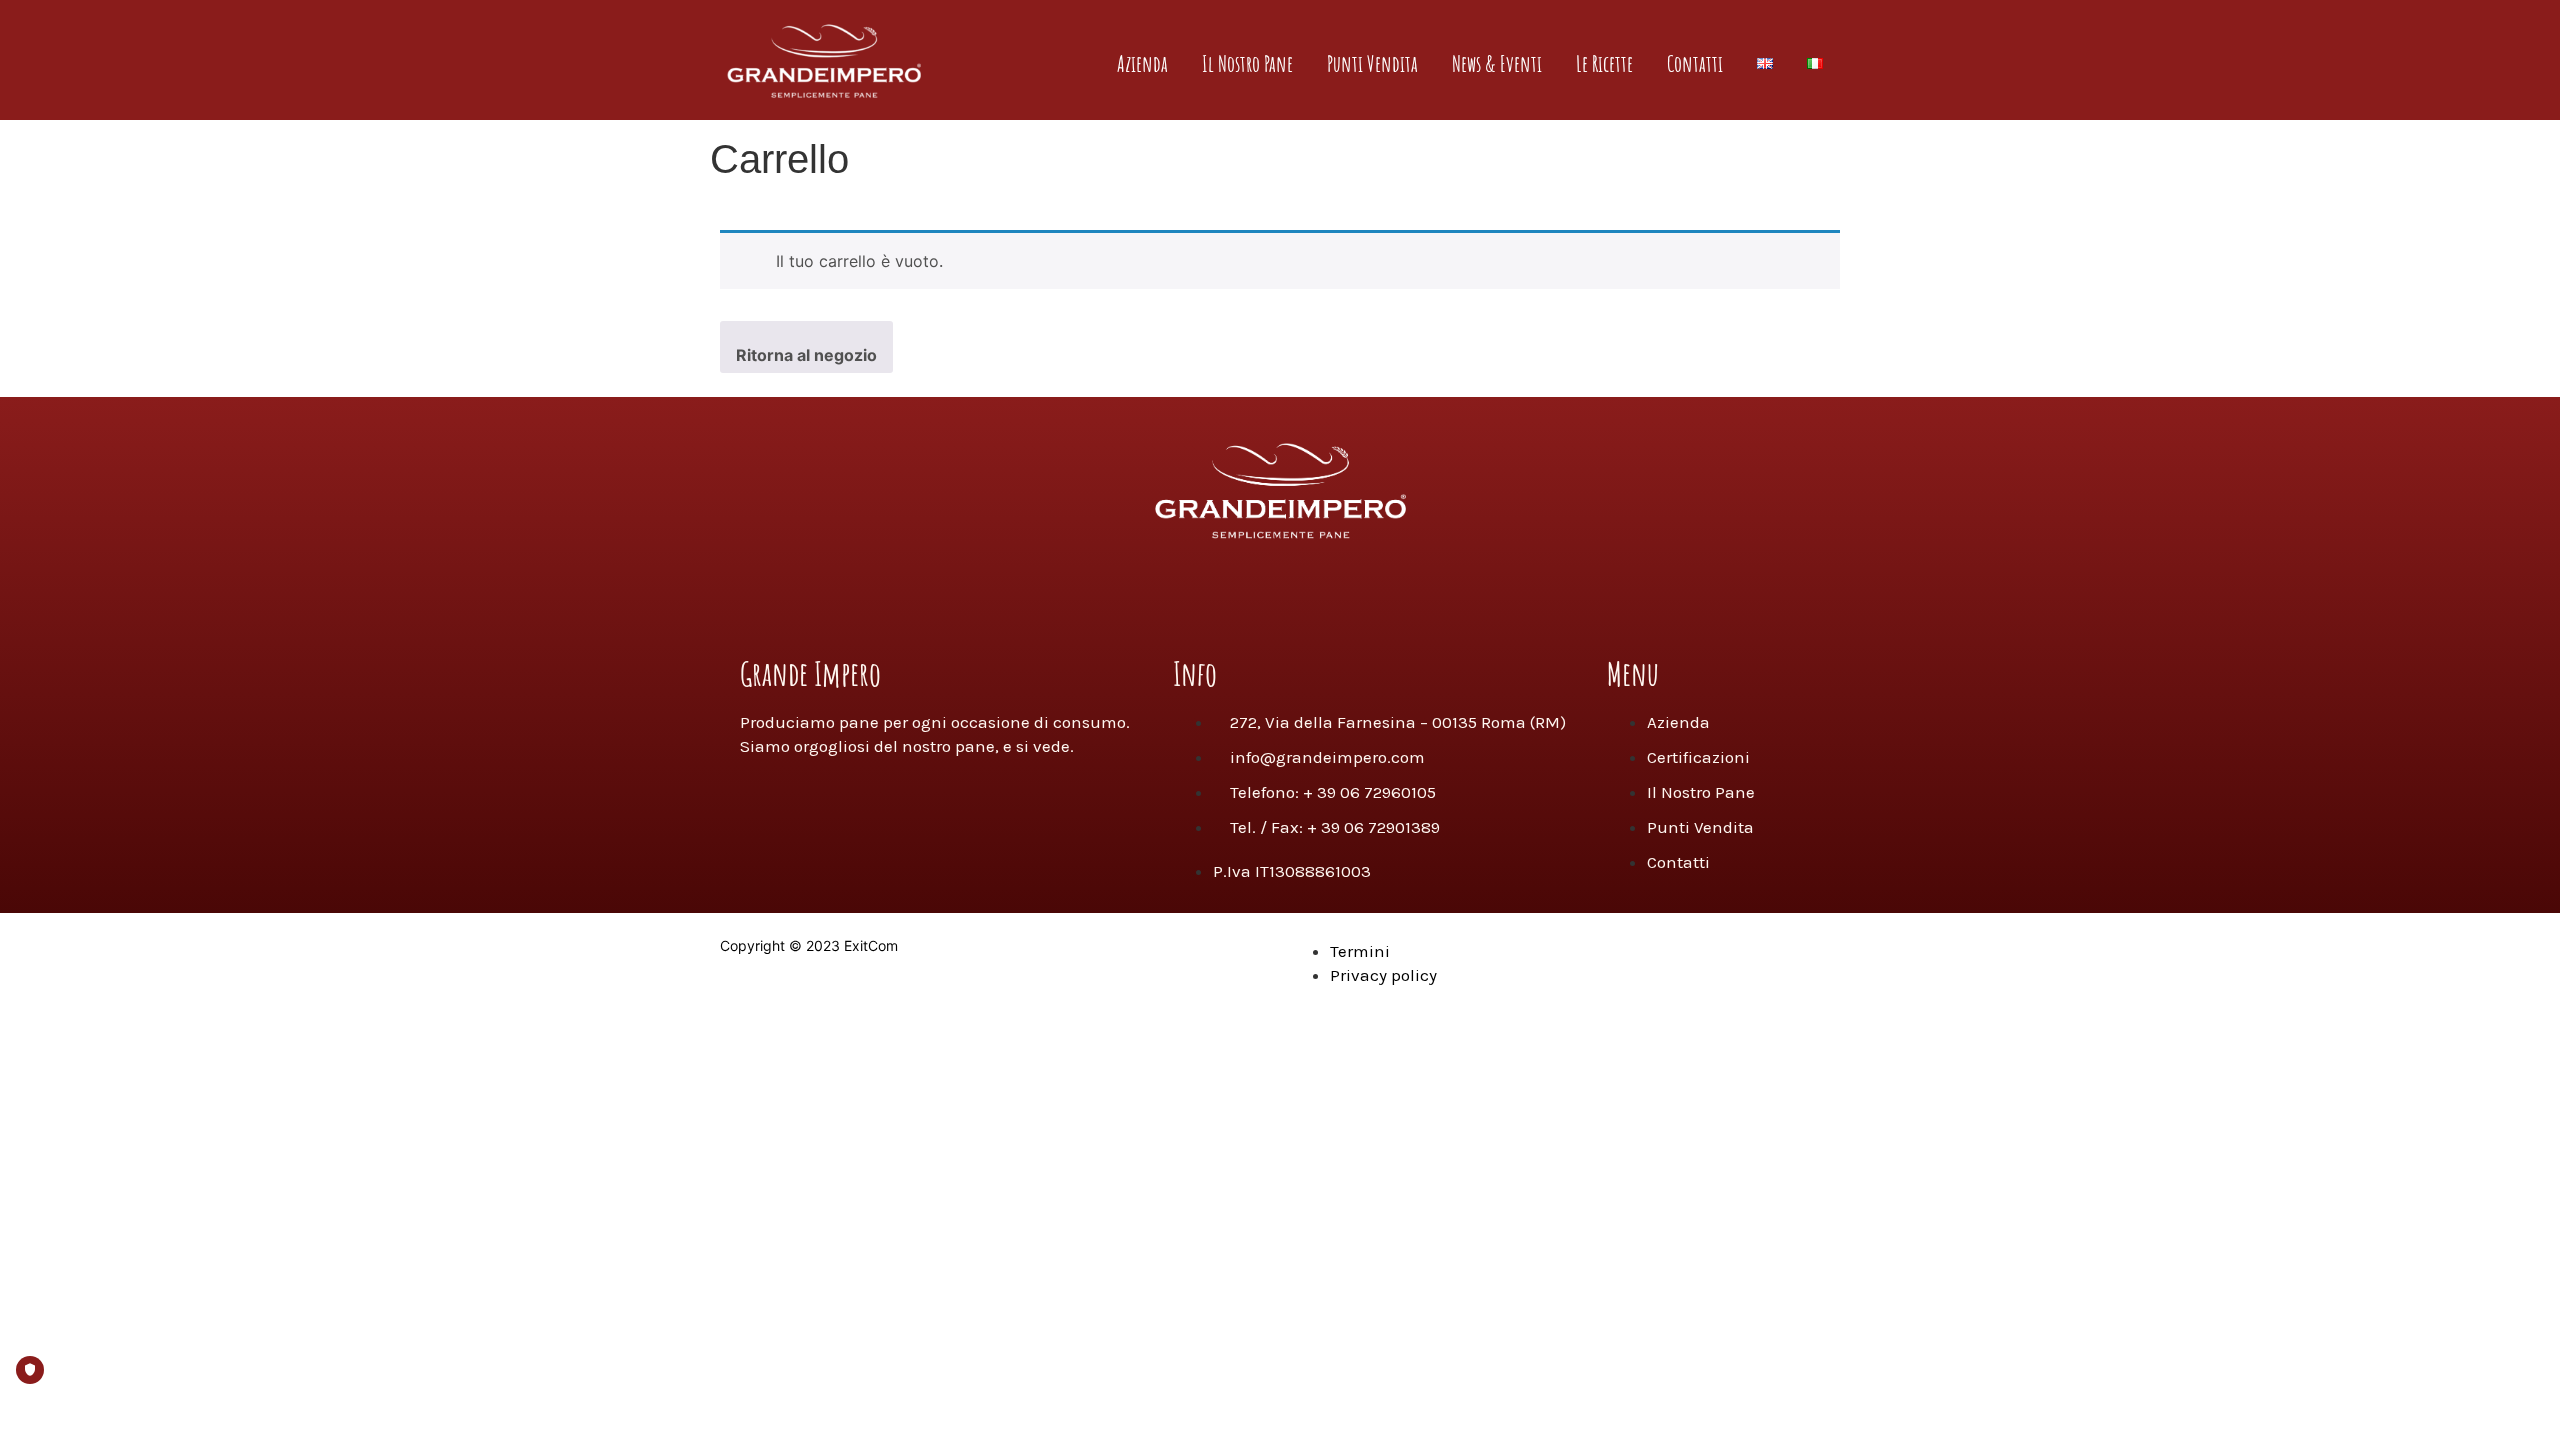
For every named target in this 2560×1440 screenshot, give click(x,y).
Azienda (1142, 63)
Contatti (1695, 63)
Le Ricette (1604, 63)
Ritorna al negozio (806, 355)
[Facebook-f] (1190, 596)
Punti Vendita (1372, 63)
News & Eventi (1497, 63)
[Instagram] (1250, 596)
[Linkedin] (1370, 596)
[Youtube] (1310, 596)
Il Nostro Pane (1247, 63)
